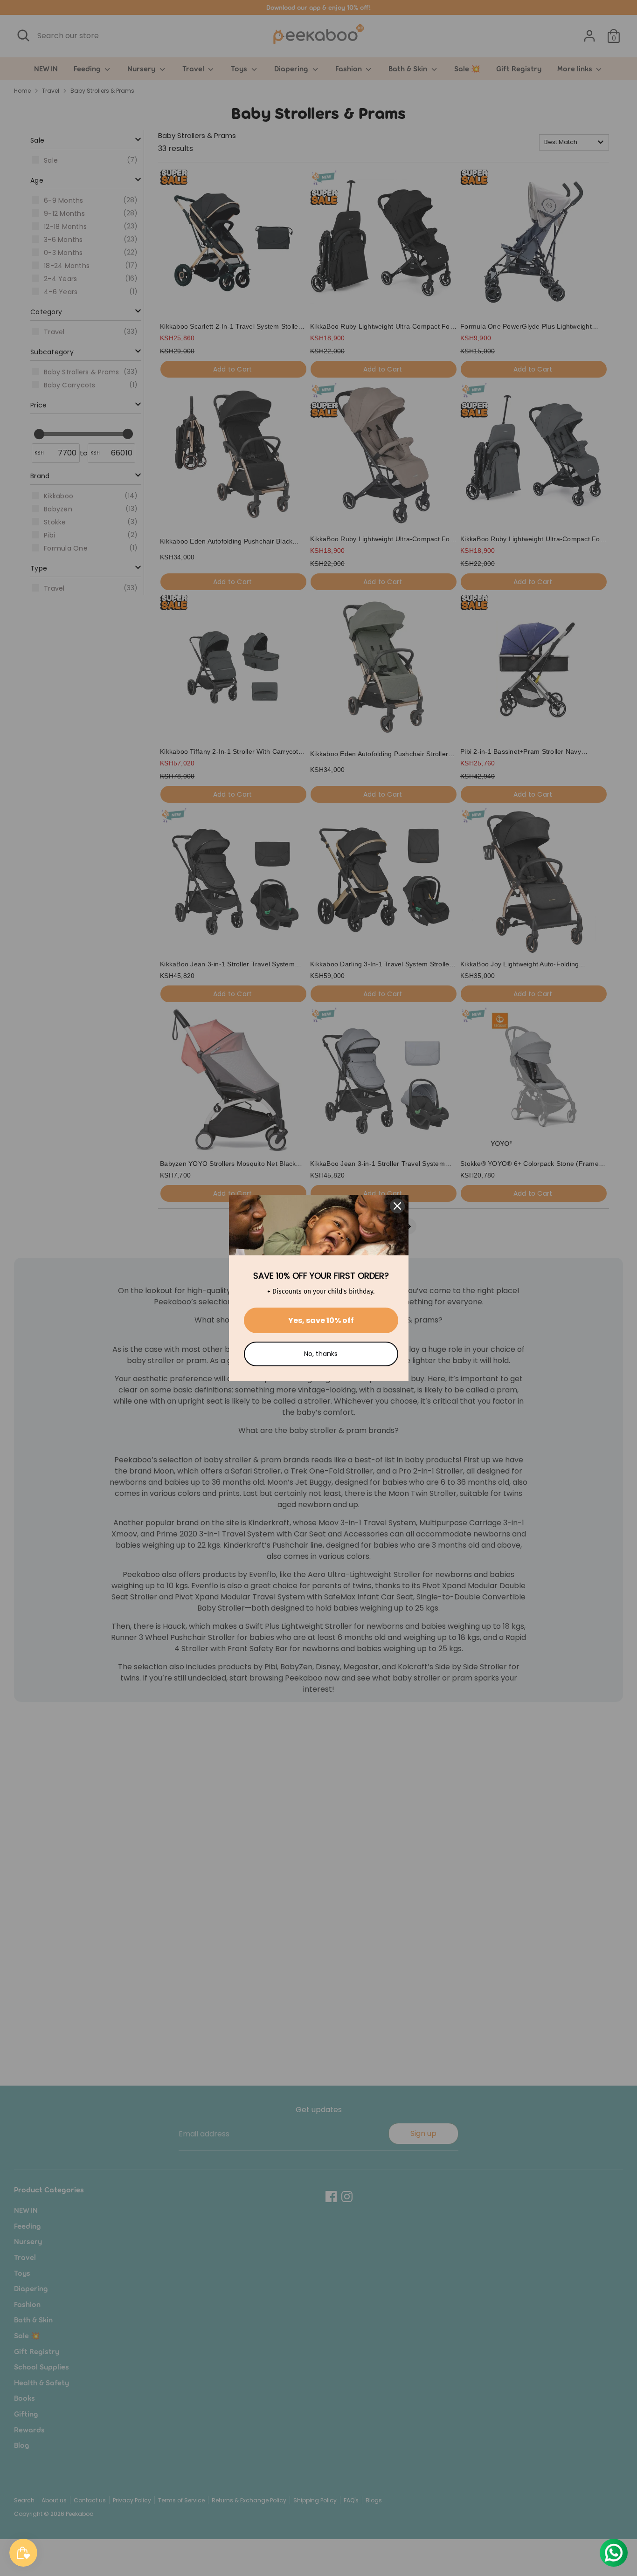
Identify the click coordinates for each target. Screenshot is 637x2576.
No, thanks (321, 1354)
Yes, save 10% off (321, 1320)
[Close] (397, 1206)
